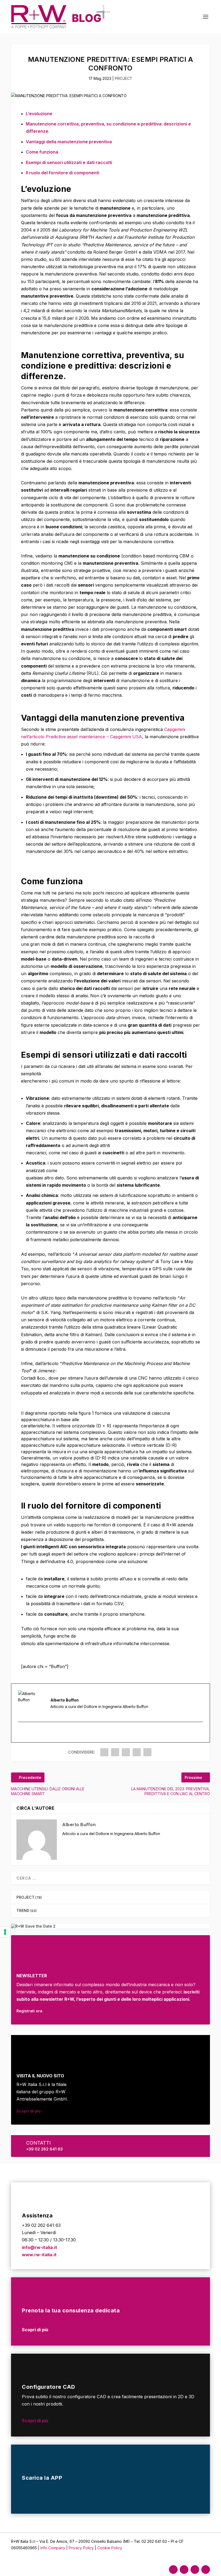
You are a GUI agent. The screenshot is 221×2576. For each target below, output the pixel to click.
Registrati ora (29, 2011)
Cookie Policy (110, 2548)
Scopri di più (29, 2111)
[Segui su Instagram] (184, 2570)
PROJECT (124, 78)
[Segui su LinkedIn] (195, 2570)
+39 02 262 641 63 (44, 2149)
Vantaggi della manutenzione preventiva (69, 142)
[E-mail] (22, 1732)
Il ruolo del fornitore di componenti (63, 173)
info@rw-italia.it (39, 2247)
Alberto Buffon (79, 1825)
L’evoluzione (39, 114)
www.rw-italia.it (39, 2255)
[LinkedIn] (28, 1732)
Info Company (53, 2548)
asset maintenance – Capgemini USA (105, 737)
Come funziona (42, 152)
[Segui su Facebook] (173, 2570)
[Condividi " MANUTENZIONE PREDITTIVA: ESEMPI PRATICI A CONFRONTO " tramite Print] (147, 1752)
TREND (23, 1910)
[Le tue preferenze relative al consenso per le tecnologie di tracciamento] (5, 1932)
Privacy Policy (82, 2548)
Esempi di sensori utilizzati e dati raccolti (69, 162)
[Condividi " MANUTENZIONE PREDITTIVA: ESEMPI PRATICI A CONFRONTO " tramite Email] (137, 1752)
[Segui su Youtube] (206, 2570)
